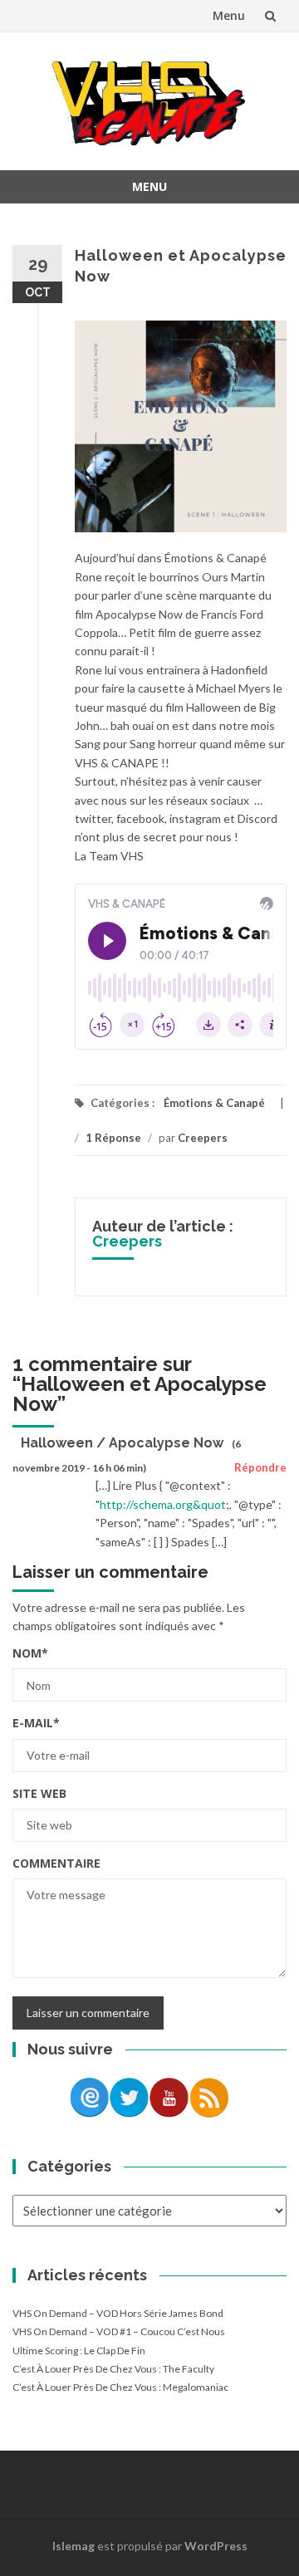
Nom (30, 1653)
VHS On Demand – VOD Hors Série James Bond (118, 2313)
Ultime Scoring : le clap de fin (79, 2351)
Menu (229, 15)
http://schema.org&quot (163, 1504)
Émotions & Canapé (214, 1103)
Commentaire (56, 1863)
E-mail (36, 1723)
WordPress (216, 2546)
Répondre (260, 1467)
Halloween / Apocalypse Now (122, 1443)
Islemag (74, 2546)
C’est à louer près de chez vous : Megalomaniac (120, 2387)
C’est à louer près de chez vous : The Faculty (113, 2369)
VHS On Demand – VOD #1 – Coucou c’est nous (119, 2331)
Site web (39, 1793)
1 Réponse (113, 1138)
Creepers (203, 1138)
